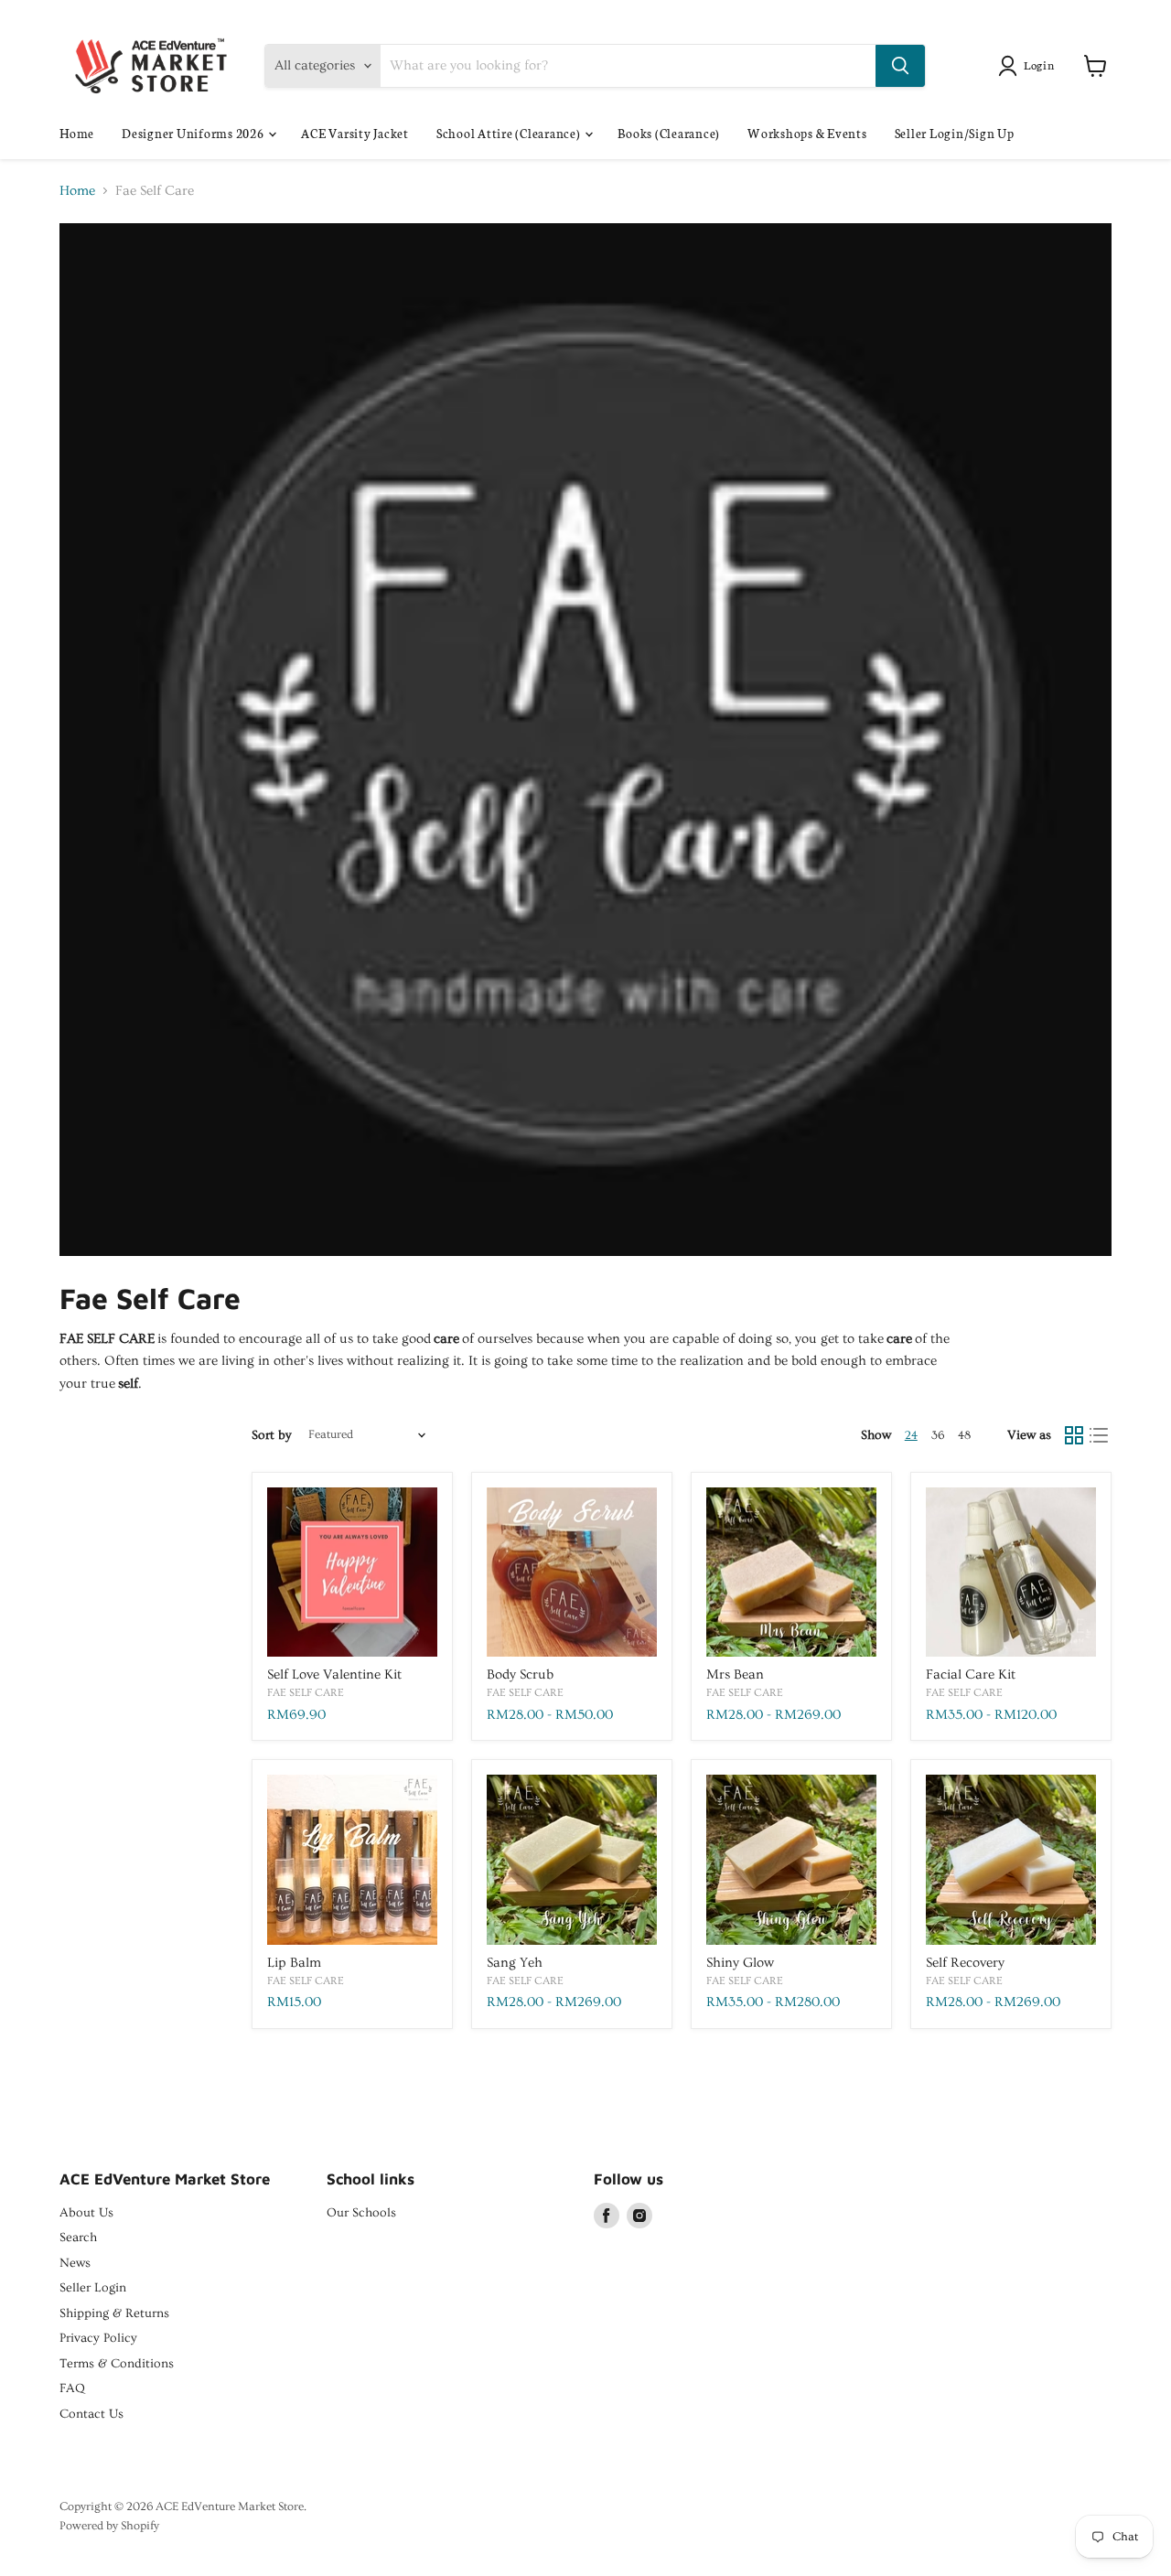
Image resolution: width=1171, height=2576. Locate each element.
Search (78, 2238)
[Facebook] (607, 2216)
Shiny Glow (740, 1963)
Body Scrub (520, 1674)
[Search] (900, 66)
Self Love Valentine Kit (334, 1674)
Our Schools (361, 2213)
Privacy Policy (98, 2338)
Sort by (272, 1435)
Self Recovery (965, 1963)
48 (964, 1435)
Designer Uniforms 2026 (194, 133)
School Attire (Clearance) (510, 133)
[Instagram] (639, 2216)
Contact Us (91, 2414)
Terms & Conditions (117, 2364)
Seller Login (93, 2288)
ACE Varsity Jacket (355, 133)
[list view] (1100, 1435)
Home (77, 133)
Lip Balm (294, 1963)
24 (911, 1435)
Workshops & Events (807, 133)
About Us (86, 2213)
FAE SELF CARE (306, 1692)
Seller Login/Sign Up (955, 133)
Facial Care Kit (971, 1674)
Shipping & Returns (114, 2313)
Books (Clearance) (669, 133)
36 (938, 1435)
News (75, 2263)
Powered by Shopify (109, 2526)
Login (1039, 64)
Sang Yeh (515, 1963)
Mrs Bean (735, 1674)
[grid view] (1074, 1435)
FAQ (72, 2388)
